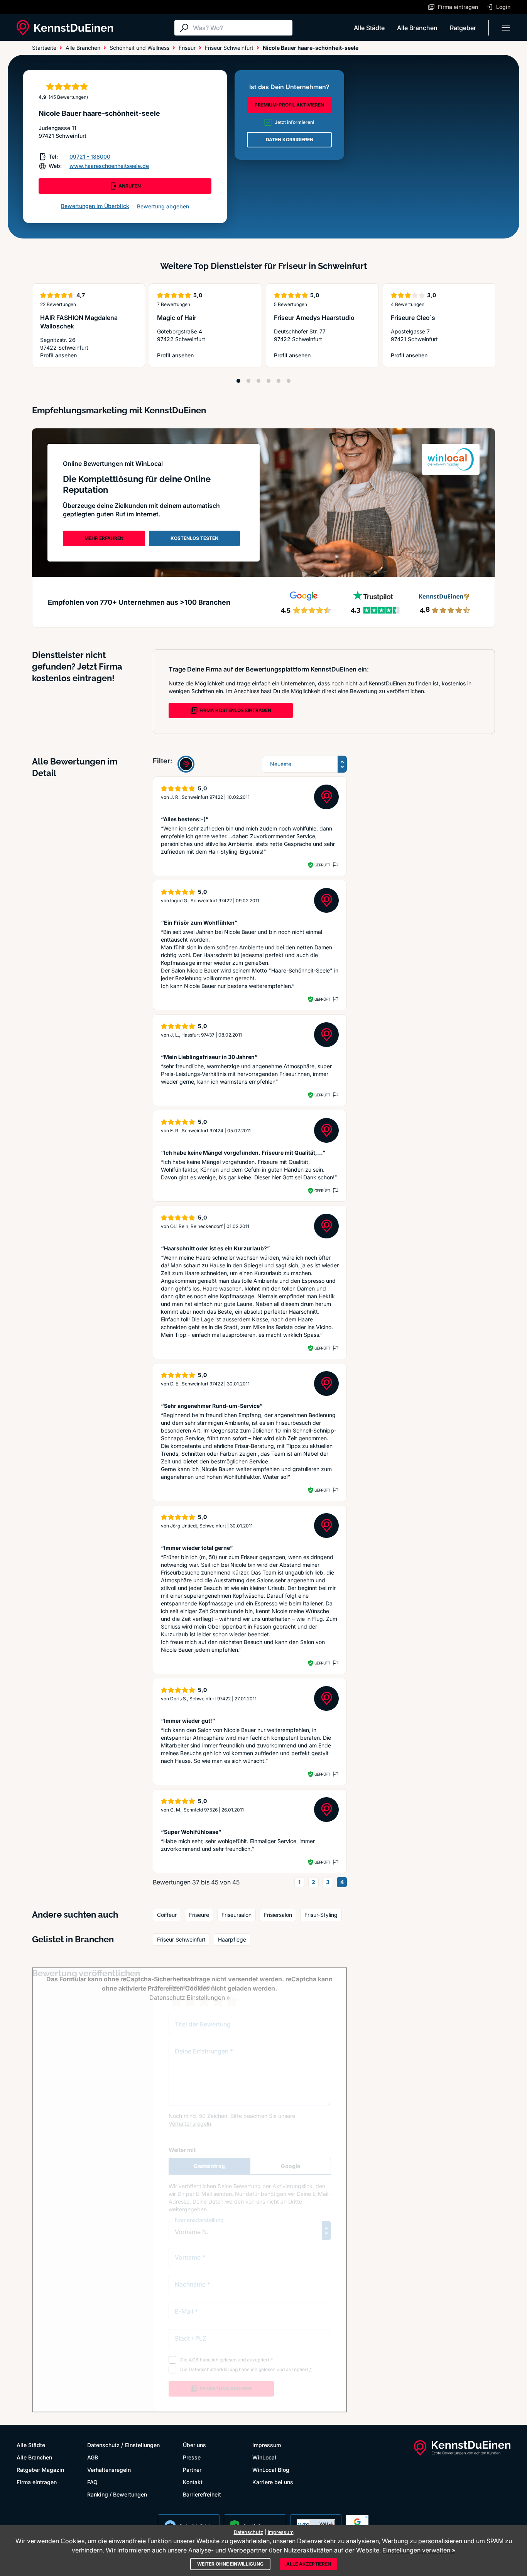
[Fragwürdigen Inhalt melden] (335, 865)
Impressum (267, 2445)
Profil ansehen (89, 356)
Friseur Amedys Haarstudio (314, 318)
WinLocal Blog (271, 2470)
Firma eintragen (37, 2482)
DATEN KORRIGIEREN (290, 140)
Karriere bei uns (273, 2482)
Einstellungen (142, 2445)
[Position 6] (289, 381)
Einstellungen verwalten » (419, 2550)
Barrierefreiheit (202, 2494)
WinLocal (264, 2457)
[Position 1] (238, 381)
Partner (192, 2470)
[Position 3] (258, 381)
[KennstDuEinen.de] (65, 28)
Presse (192, 2457)
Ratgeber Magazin (40, 2470)
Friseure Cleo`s (413, 318)
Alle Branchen (417, 28)
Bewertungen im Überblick (95, 206)
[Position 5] (279, 381)
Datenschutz (103, 2445)
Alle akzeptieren (309, 2564)
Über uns (194, 2445)
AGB (93, 2457)
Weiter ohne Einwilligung (230, 2564)
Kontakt (193, 2482)
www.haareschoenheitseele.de (109, 166)
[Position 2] (248, 381)
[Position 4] (269, 381)
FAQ (92, 2482)
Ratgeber (463, 28)
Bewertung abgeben (163, 206)
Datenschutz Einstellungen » (190, 1998)
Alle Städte (369, 28)
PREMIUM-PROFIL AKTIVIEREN (289, 105)
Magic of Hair (177, 318)
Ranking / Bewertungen (117, 2494)
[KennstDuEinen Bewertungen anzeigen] (186, 764)
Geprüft (322, 865)
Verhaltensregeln (109, 2470)
